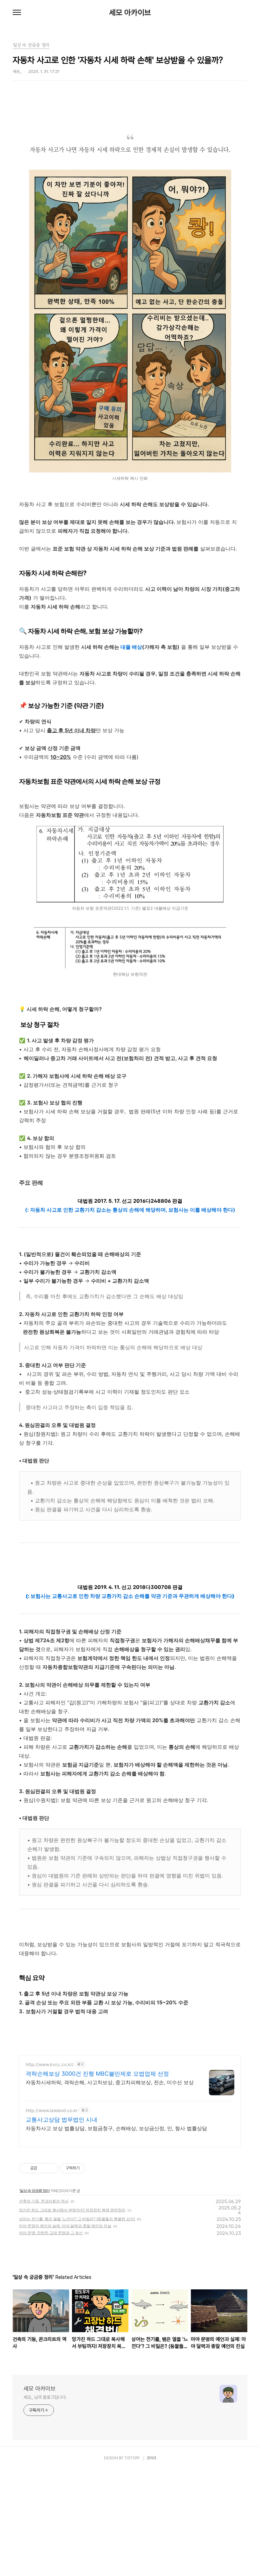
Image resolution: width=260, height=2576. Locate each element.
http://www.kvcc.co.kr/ (50, 2064)
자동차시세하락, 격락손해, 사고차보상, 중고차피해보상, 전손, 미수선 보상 (110, 2082)
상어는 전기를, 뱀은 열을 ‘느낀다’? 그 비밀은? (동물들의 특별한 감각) (77, 2219)
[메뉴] (17, 13)
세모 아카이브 (130, 13)
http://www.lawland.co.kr (52, 2110)
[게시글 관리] (51, 2168)
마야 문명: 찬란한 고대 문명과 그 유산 (51, 2233)
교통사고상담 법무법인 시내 (62, 2120)
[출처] (130, 829)
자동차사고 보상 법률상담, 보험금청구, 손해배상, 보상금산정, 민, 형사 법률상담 (116, 2128)
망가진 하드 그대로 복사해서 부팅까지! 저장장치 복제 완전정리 (72, 2210)
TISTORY (132, 2458)
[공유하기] (43, 2168)
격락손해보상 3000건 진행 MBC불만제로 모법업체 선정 (97, 2074)
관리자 (152, 2458)
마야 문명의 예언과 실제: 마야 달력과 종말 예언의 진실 (65, 2226)
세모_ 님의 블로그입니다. (45, 2397)
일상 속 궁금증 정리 (35, 2191)
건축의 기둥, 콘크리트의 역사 (44, 2201)
